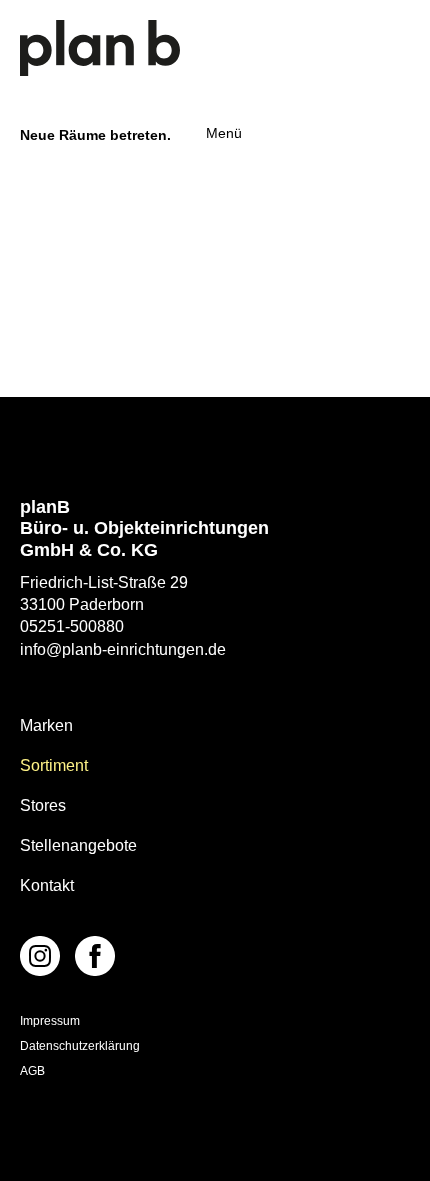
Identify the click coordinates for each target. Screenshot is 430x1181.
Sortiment (54, 765)
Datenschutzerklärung (80, 1046)
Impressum (50, 1021)
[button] (219, 133)
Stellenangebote (78, 845)
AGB (32, 1071)
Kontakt (47, 885)
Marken (46, 725)
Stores (43, 805)
